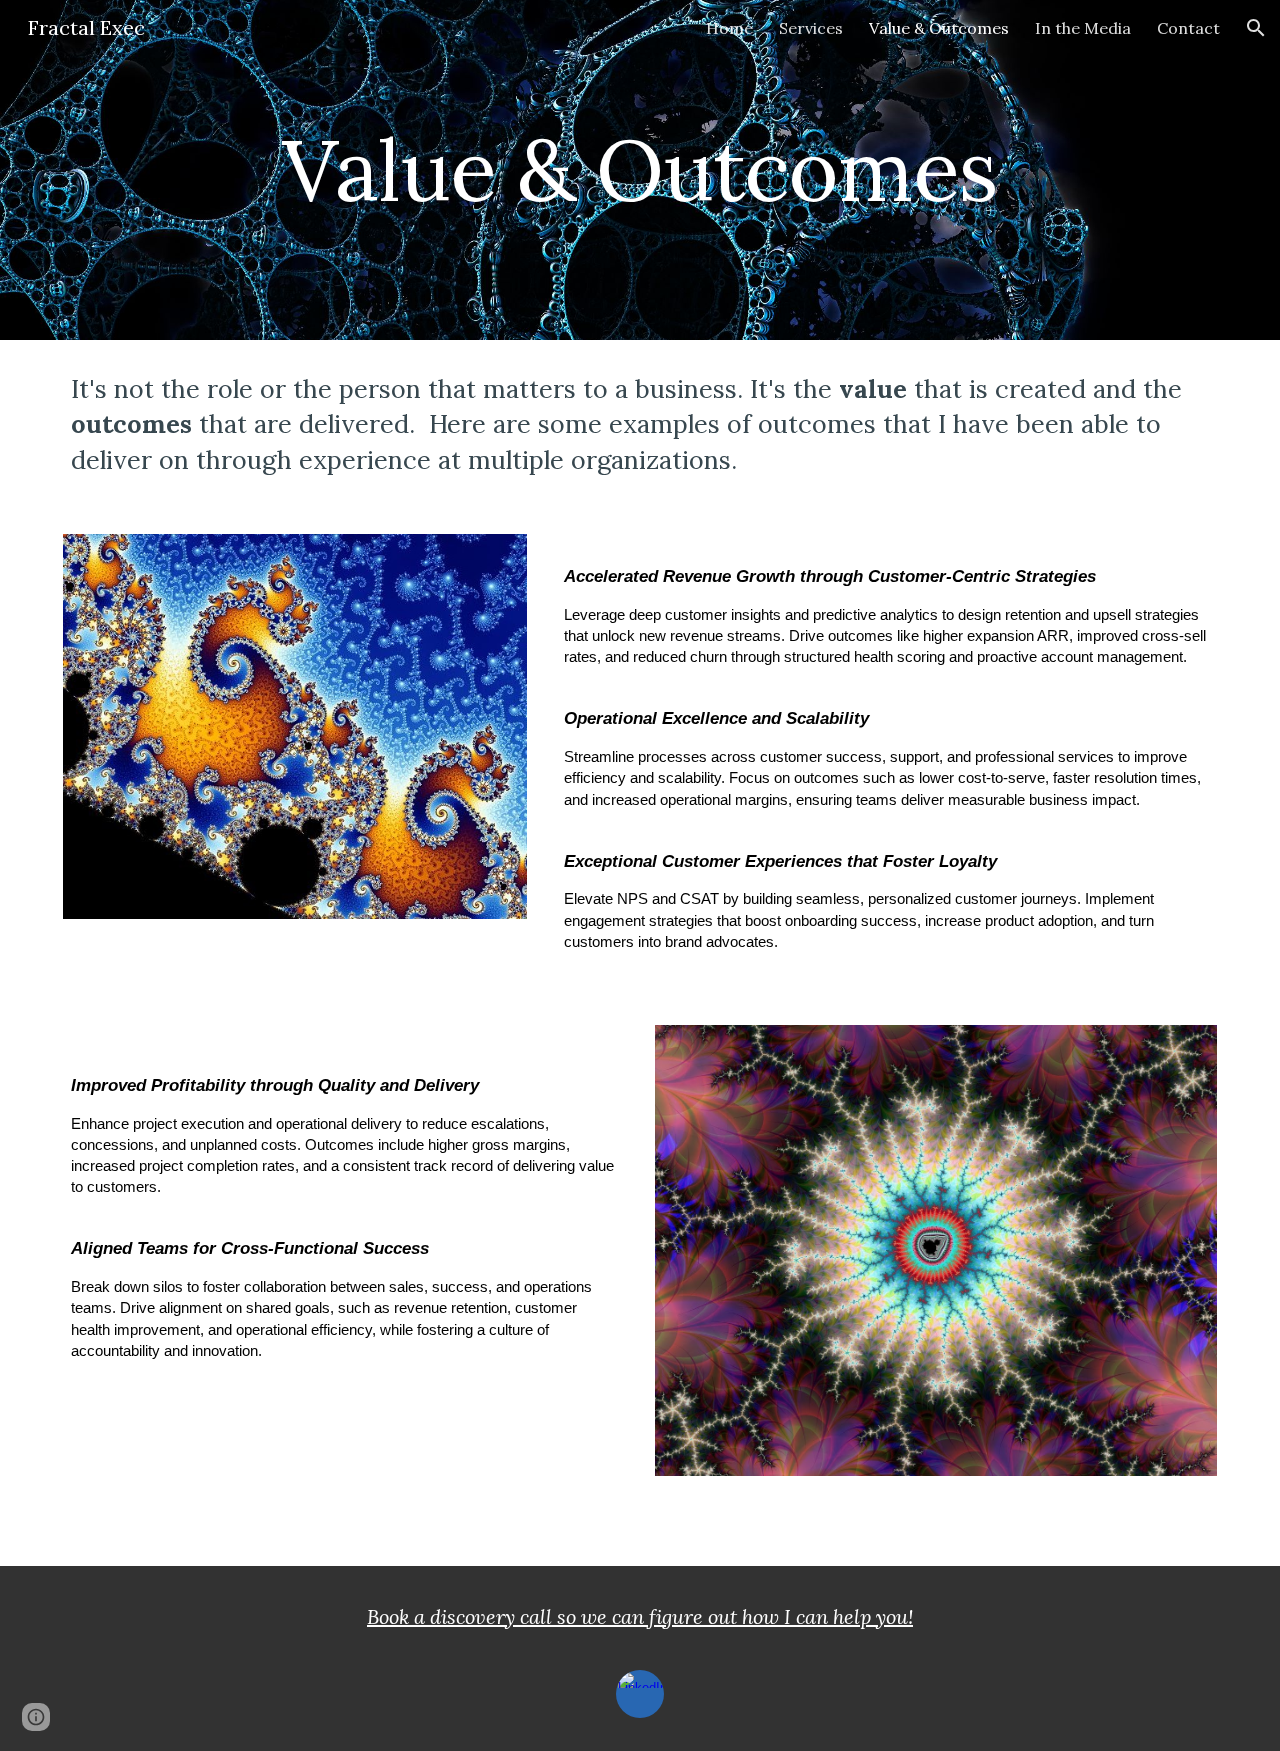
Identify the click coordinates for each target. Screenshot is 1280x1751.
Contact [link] (1188, 28)
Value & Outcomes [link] (939, 28)
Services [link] (811, 28)
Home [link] (729, 28)
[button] (1256, 28)
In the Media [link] (1083, 28)
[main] (640, 169)
